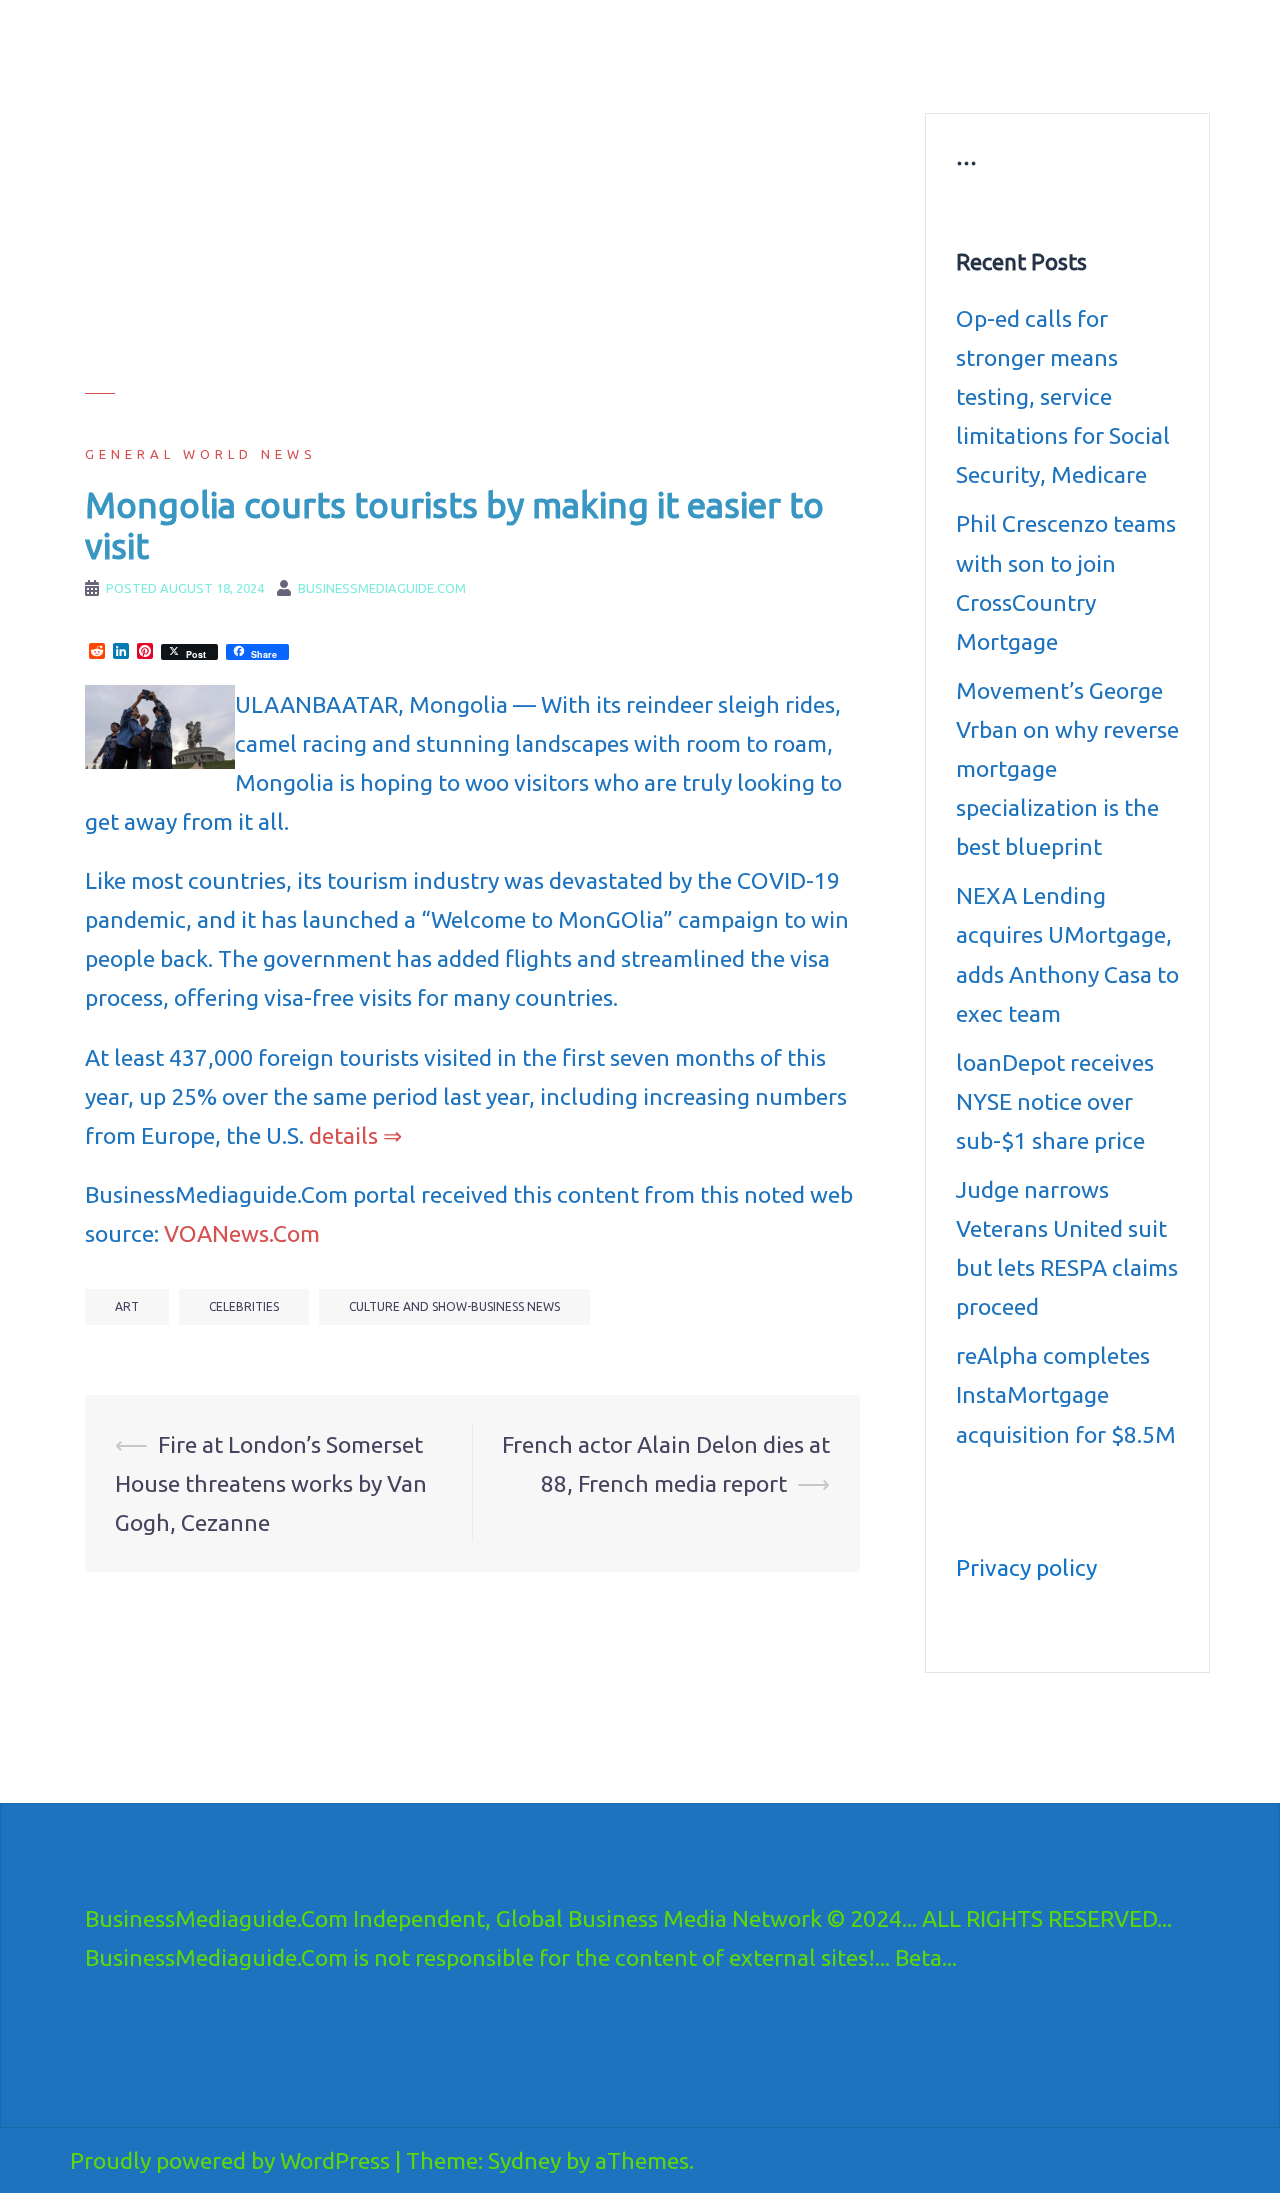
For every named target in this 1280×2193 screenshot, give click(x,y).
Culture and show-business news (772, 46)
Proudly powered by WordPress (230, 2160)
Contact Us (887, 70)
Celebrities (244, 1306)
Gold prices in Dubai (1092, 46)
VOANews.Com (242, 1233)
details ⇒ (355, 1135)
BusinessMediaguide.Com (268, 40)
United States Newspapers (556, 70)
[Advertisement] (472, 253)
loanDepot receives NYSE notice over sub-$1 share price (1055, 1101)
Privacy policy (1026, 1567)
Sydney (524, 2160)
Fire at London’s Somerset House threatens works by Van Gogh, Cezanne (271, 1483)
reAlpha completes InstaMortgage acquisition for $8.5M (1066, 1394)
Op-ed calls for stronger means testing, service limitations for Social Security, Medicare (1063, 396)
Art (127, 1306)
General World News (201, 454)
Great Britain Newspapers (746, 70)
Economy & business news (557, 46)
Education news (953, 46)
